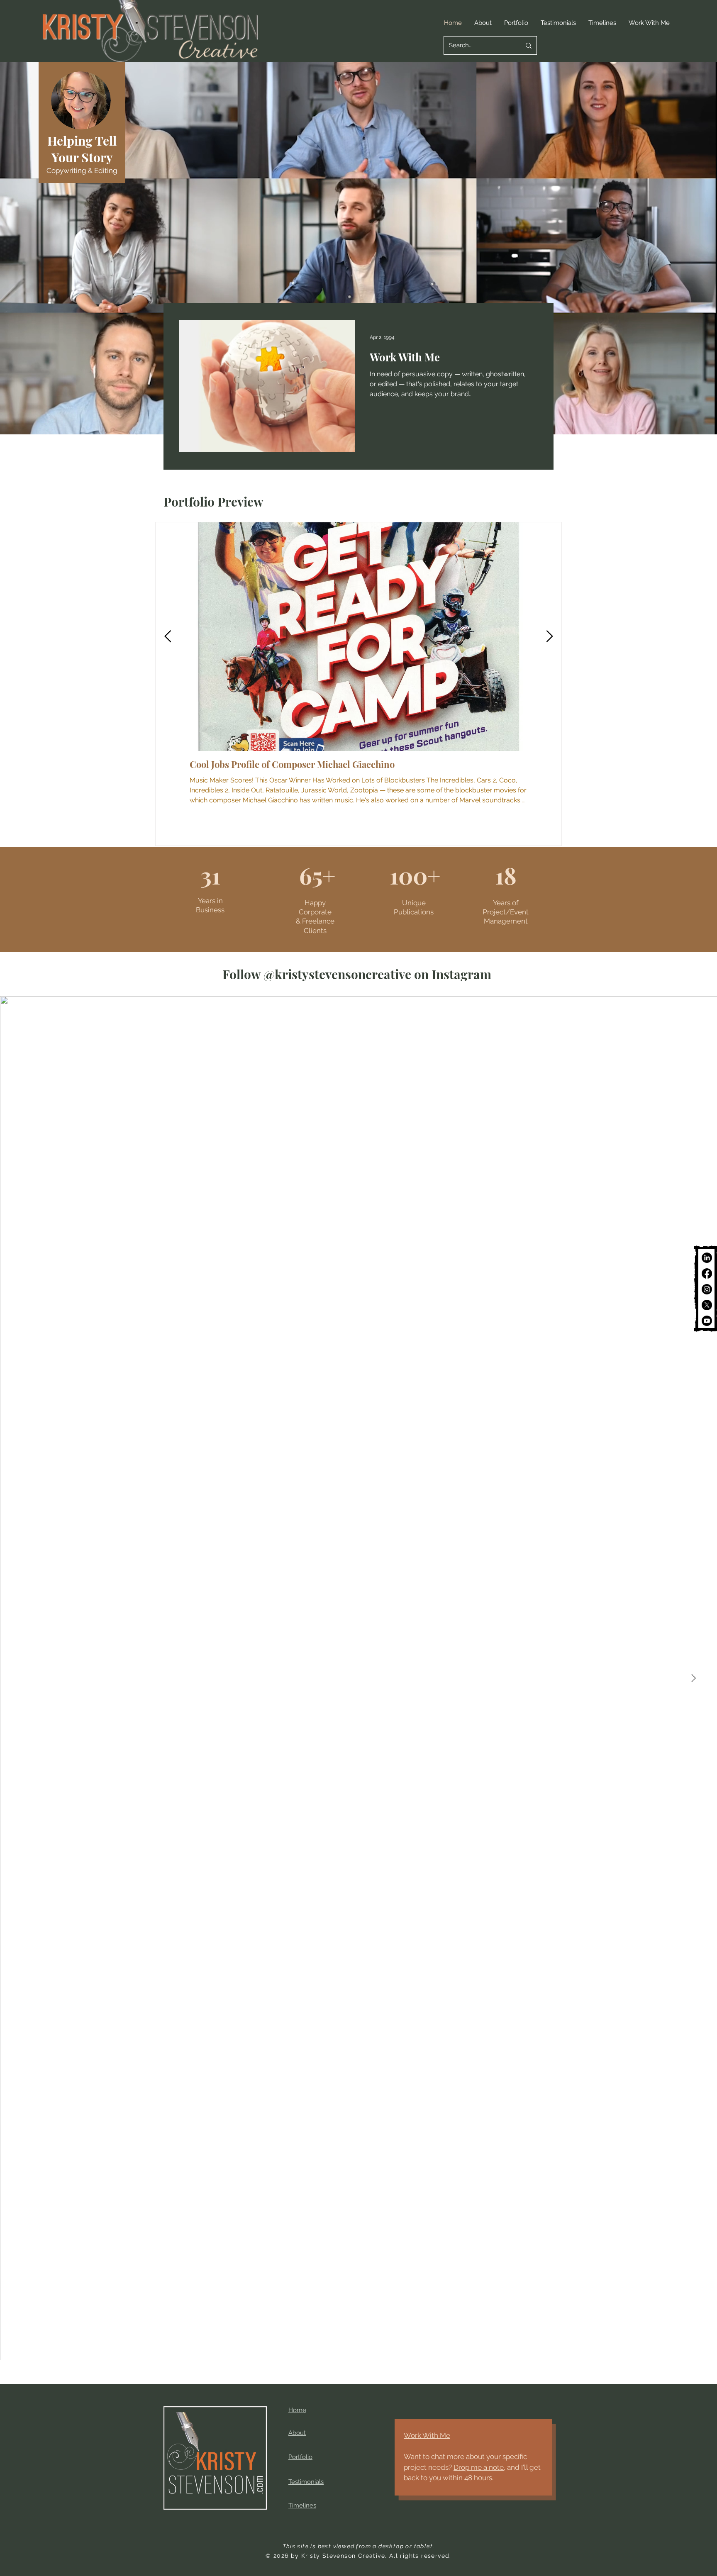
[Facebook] (707, 1273)
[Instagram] (707, 1289)
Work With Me (427, 2435)
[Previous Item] (168, 637)
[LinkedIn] (707, 1258)
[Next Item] (549, 637)
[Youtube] (707, 1321)
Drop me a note (479, 2467)
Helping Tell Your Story (82, 149)
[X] (707, 1305)
